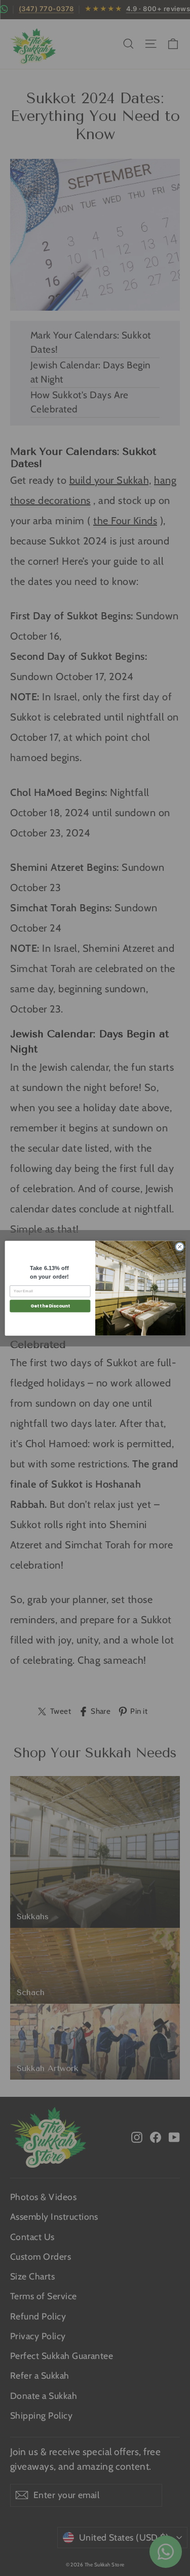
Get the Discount (50, 1306)
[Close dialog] (179, 1246)
